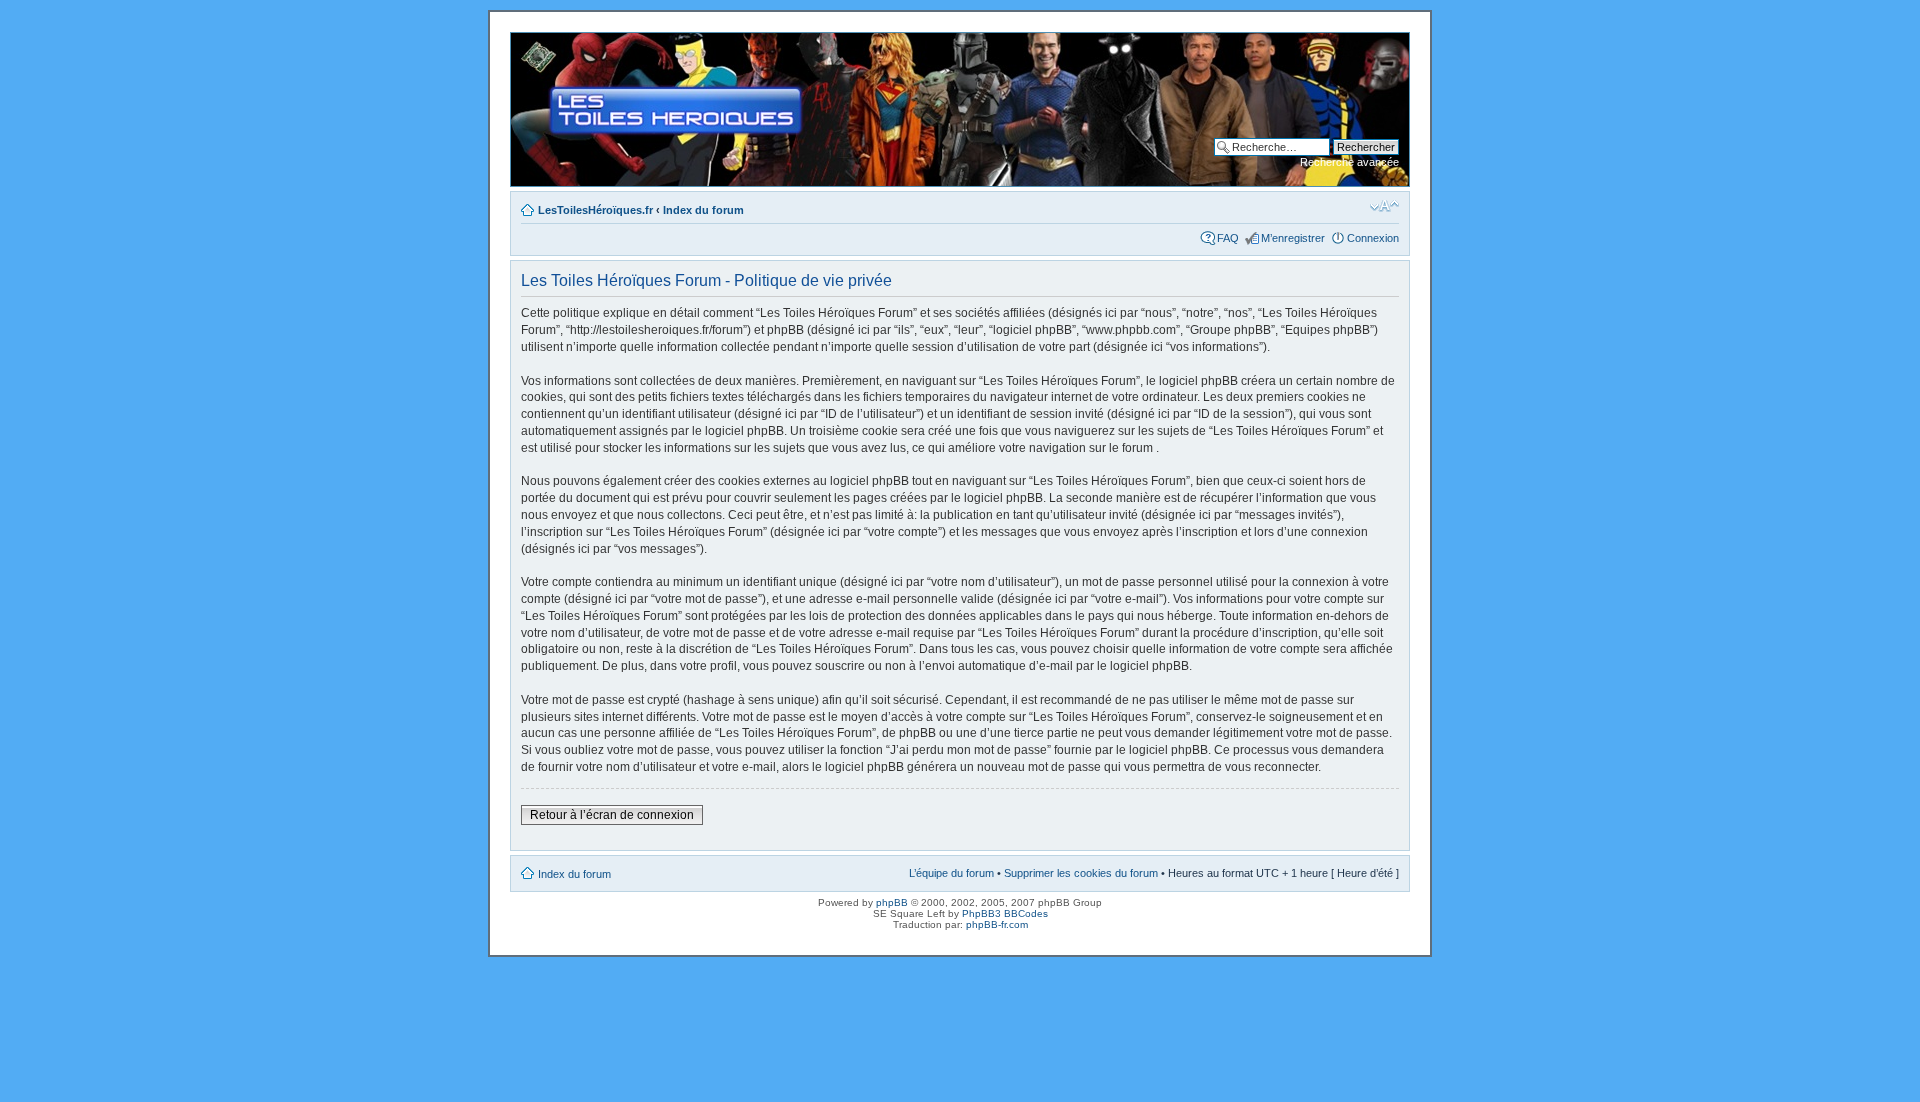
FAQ (1228, 238)
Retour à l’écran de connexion (612, 815)
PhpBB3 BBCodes (1005, 913)
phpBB (892, 902)
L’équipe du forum (951, 873)
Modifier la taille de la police (1384, 206)
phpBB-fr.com (997, 924)
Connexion (1373, 238)
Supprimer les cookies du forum (1081, 873)
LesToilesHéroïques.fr (595, 210)
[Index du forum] (527, 43)
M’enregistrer (1293, 238)
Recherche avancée (1349, 162)
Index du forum (703, 210)
